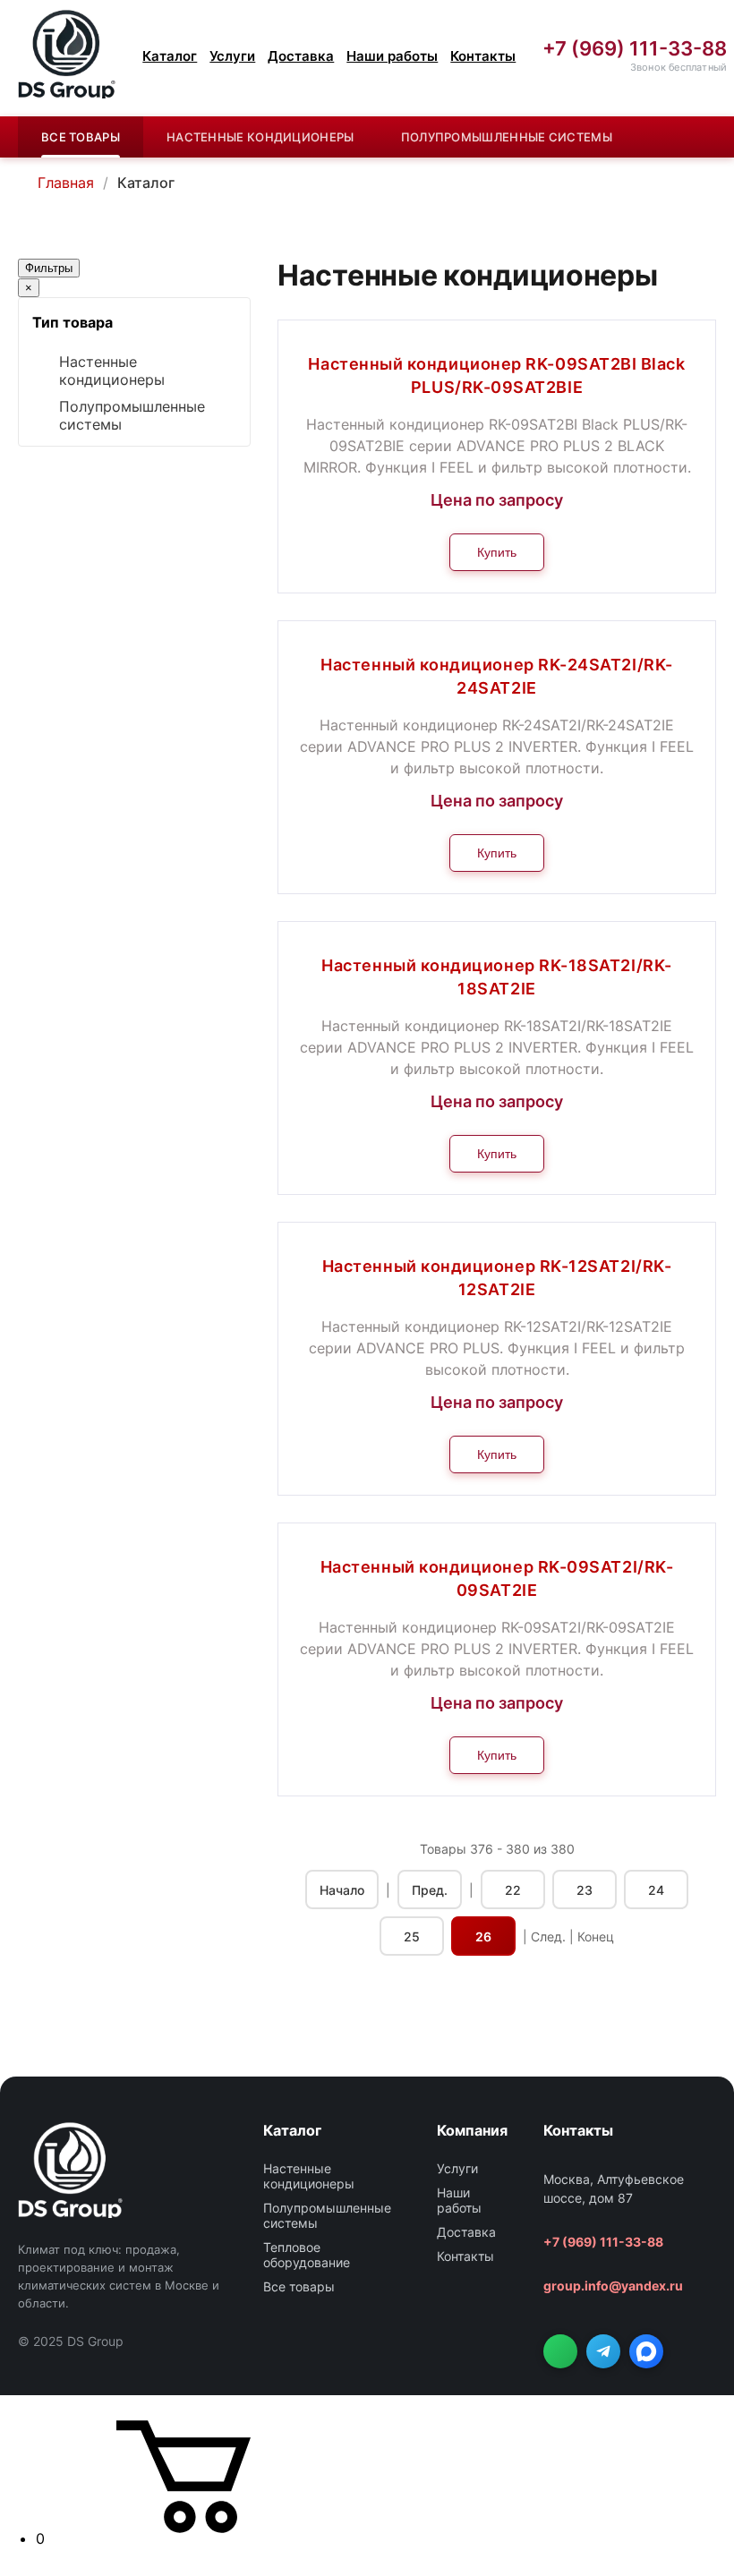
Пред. (430, 1890)
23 (585, 1890)
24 (656, 1890)
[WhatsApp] (560, 2351)
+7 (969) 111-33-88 (635, 49)
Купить (497, 552)
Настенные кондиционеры (260, 137)
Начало (342, 1890)
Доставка (301, 56)
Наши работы (392, 56)
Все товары (81, 137)
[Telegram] (603, 2351)
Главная (66, 183)
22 (513, 1890)
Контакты (483, 56)
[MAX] (646, 2351)
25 (412, 1936)
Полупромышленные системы (507, 137)
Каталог (170, 56)
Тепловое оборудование (307, 2255)
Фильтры (49, 268)
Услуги (232, 56)
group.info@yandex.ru (613, 2286)
